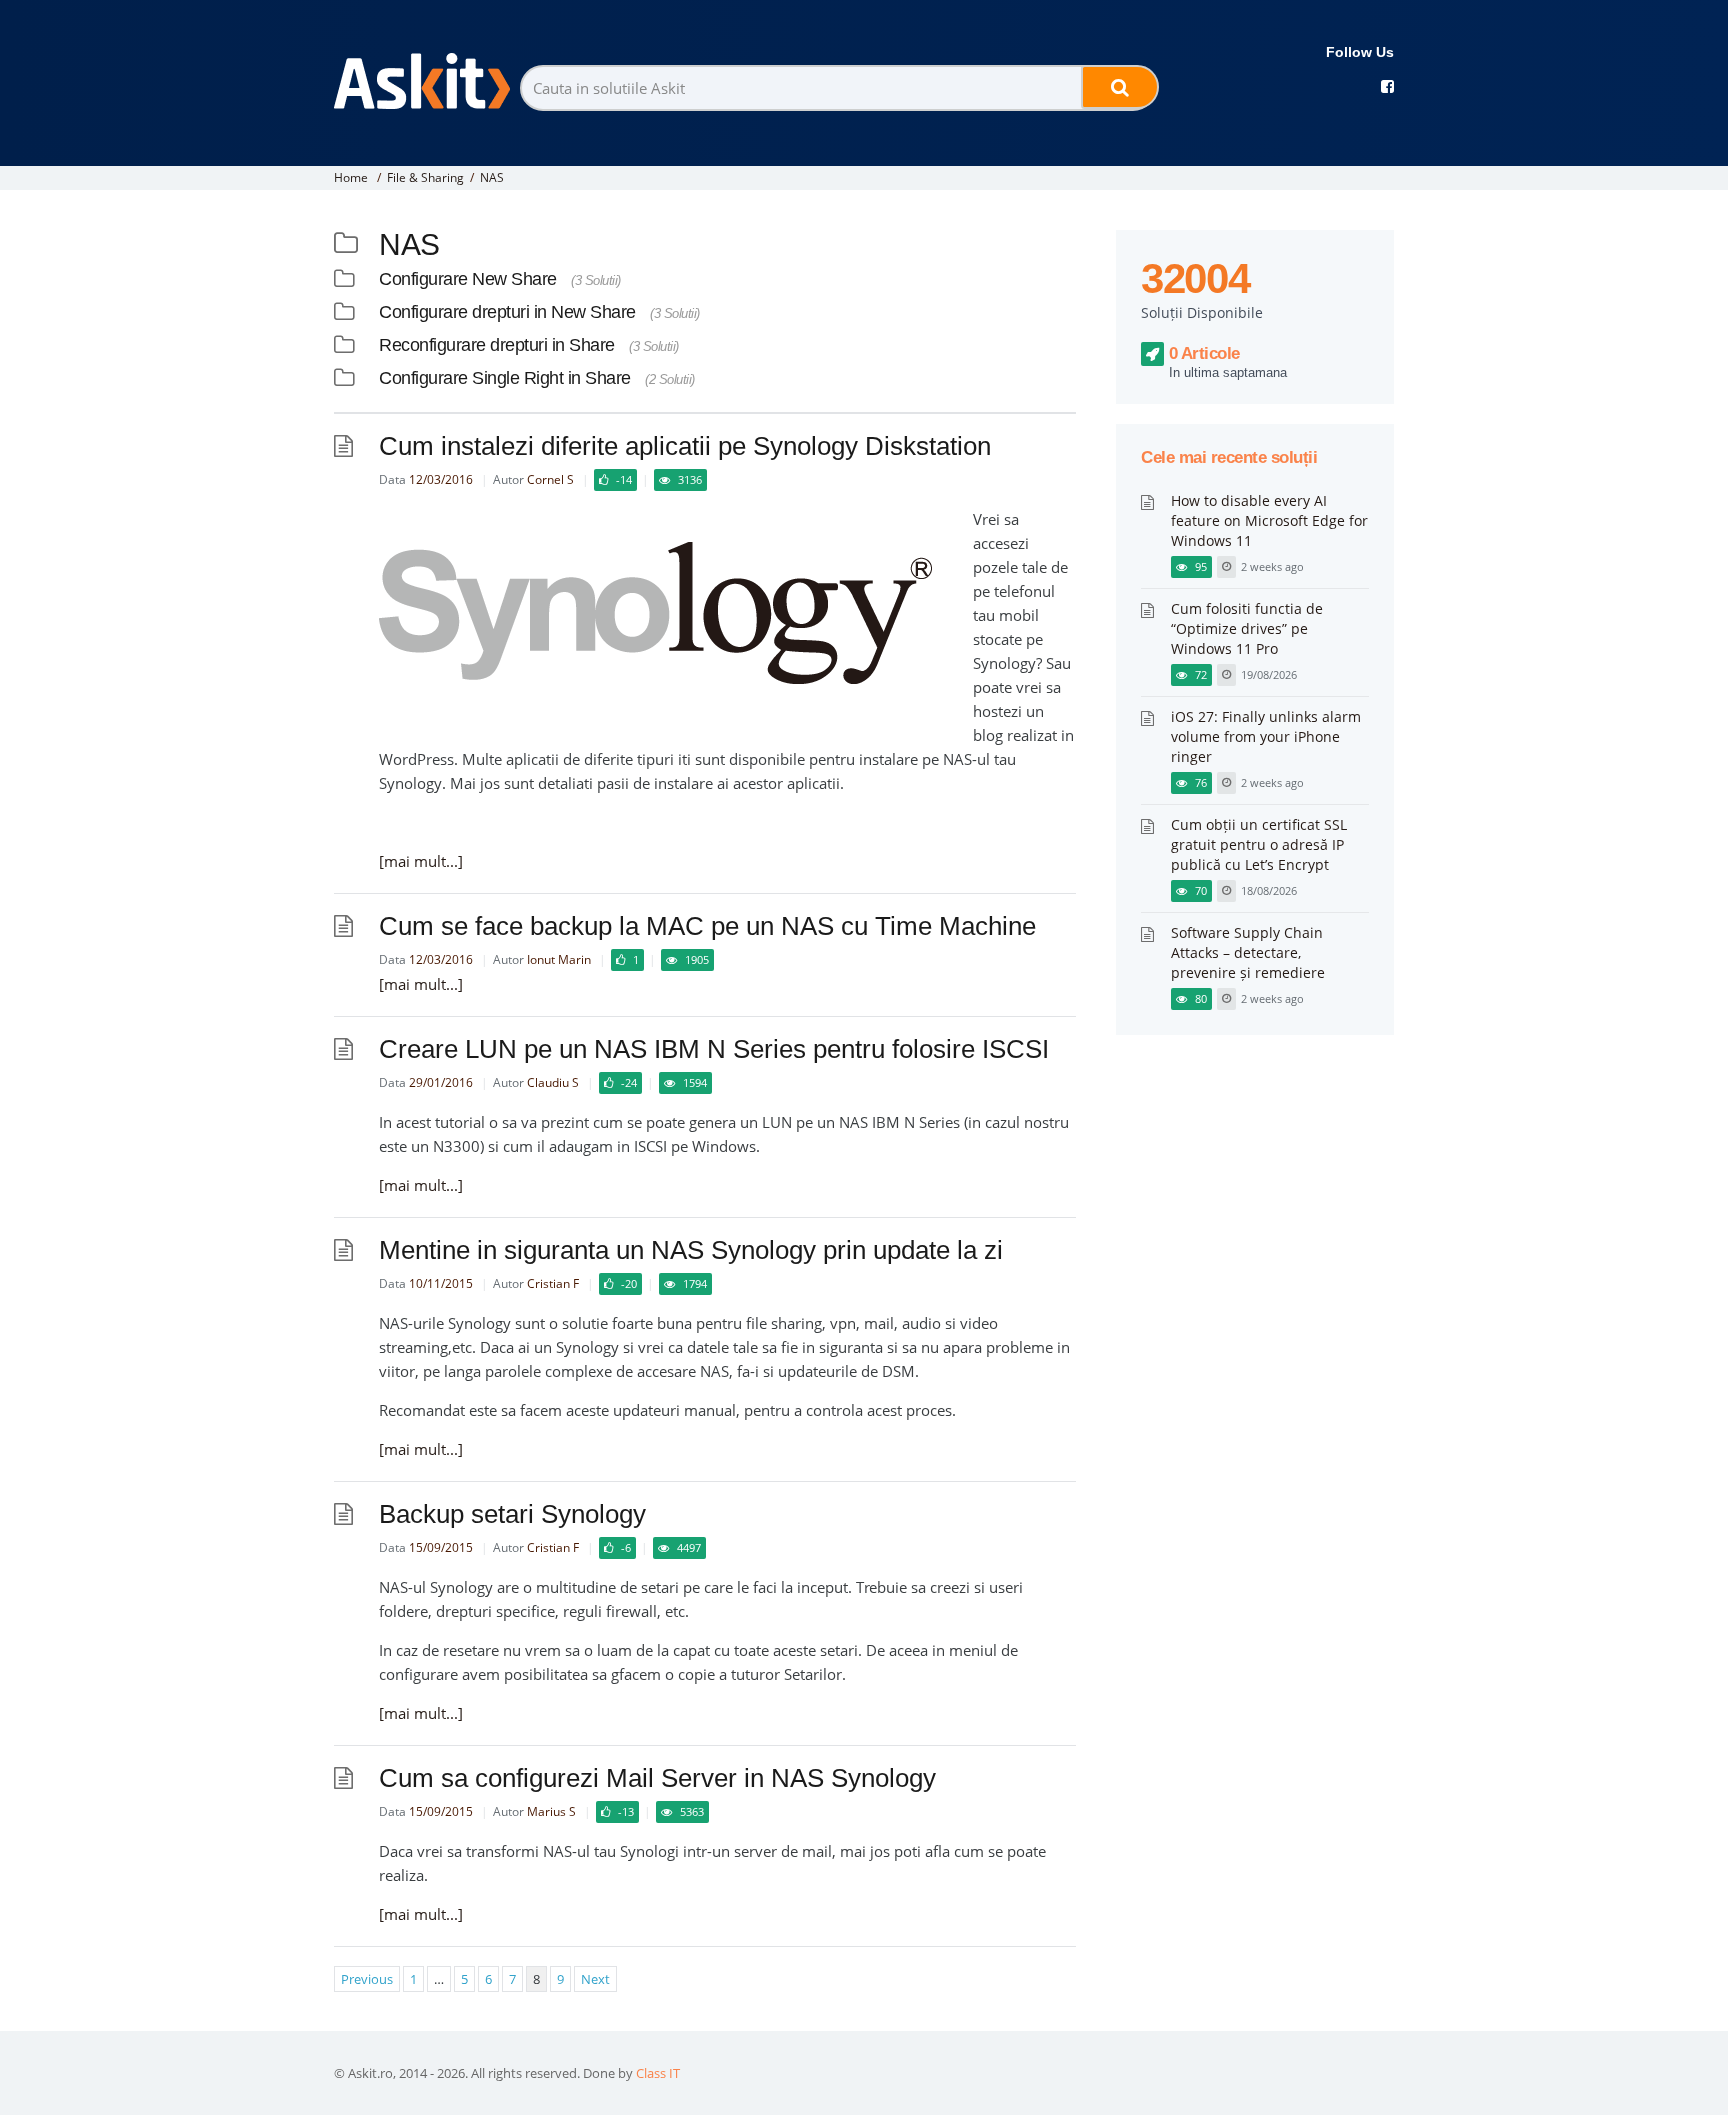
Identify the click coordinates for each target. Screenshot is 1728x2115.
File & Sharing (425, 177)
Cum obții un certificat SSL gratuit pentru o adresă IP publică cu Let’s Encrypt (1259, 844)
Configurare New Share (468, 279)
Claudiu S (553, 1082)
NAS (492, 177)
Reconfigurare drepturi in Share (497, 345)
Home (351, 177)
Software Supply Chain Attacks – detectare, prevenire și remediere (1248, 952)
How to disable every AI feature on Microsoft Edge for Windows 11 (1269, 520)
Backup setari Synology (512, 1514)
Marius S (551, 1811)
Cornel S (550, 479)
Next (595, 1979)
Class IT (658, 2073)
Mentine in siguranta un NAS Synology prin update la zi (691, 1250)
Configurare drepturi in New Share (507, 312)
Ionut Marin (559, 959)
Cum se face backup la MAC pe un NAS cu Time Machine (707, 926)
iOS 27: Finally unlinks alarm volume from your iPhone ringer (1266, 736)
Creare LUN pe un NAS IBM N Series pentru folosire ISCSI (714, 1049)
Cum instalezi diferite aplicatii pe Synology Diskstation (685, 446)
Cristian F (553, 1283)
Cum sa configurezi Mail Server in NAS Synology (657, 1778)
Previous (367, 1979)
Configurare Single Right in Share (505, 378)
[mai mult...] (421, 861)
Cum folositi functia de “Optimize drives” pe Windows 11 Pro (1247, 628)
